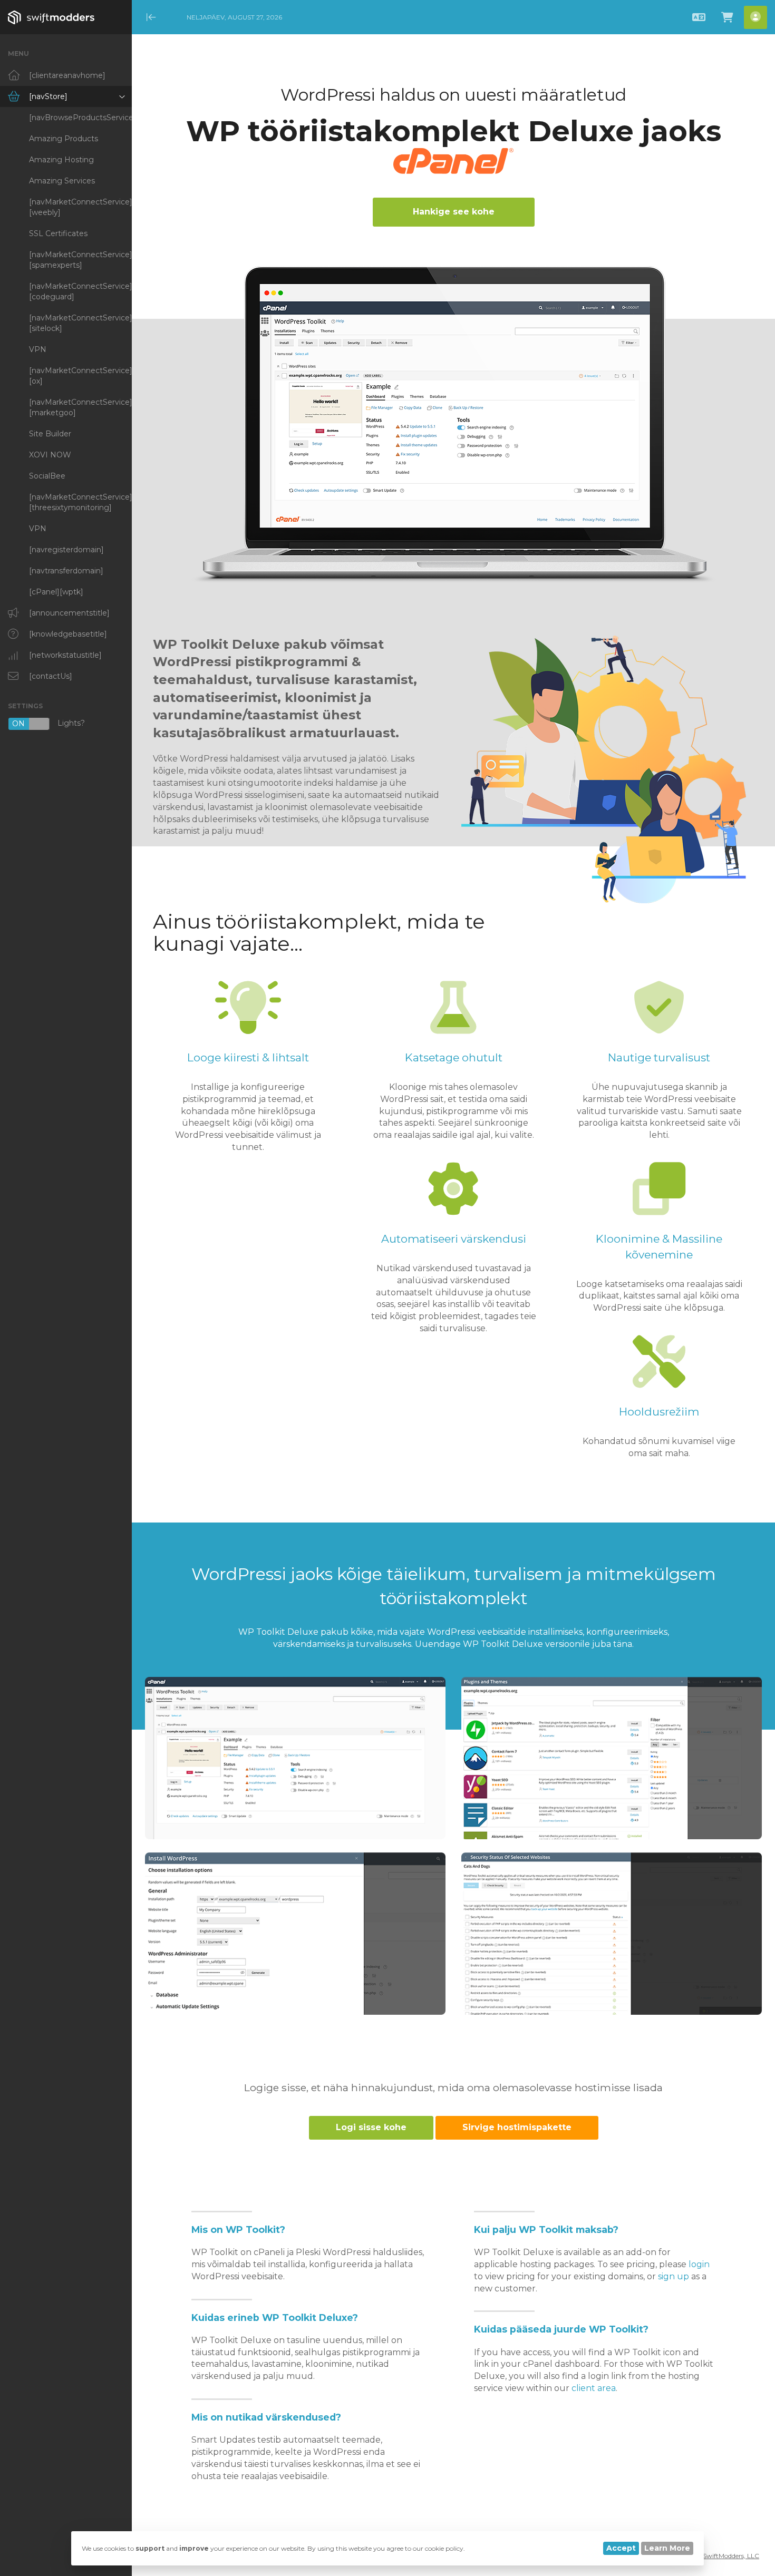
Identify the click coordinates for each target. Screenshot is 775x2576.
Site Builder (50, 434)
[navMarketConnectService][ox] (80, 376)
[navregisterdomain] (66, 550)
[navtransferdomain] (66, 571)
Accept (621, 2548)
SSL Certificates (58, 233)
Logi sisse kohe (371, 2127)
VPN (38, 349)
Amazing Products (64, 139)
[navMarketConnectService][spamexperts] (80, 260)
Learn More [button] (667, 2548)
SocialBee (47, 476)
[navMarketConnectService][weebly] (80, 207)
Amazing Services (62, 181)
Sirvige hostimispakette (517, 2127)
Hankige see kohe (454, 212)
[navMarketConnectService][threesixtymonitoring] (80, 502)
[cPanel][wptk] (56, 592)
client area (594, 2388)
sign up (674, 2276)
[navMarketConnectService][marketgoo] (80, 407)
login (699, 2264)
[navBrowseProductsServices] (80, 118)
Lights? (49, 724)
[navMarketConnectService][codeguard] (80, 291)
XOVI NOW (50, 455)
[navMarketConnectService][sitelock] (80, 323)
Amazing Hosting (61, 160)
